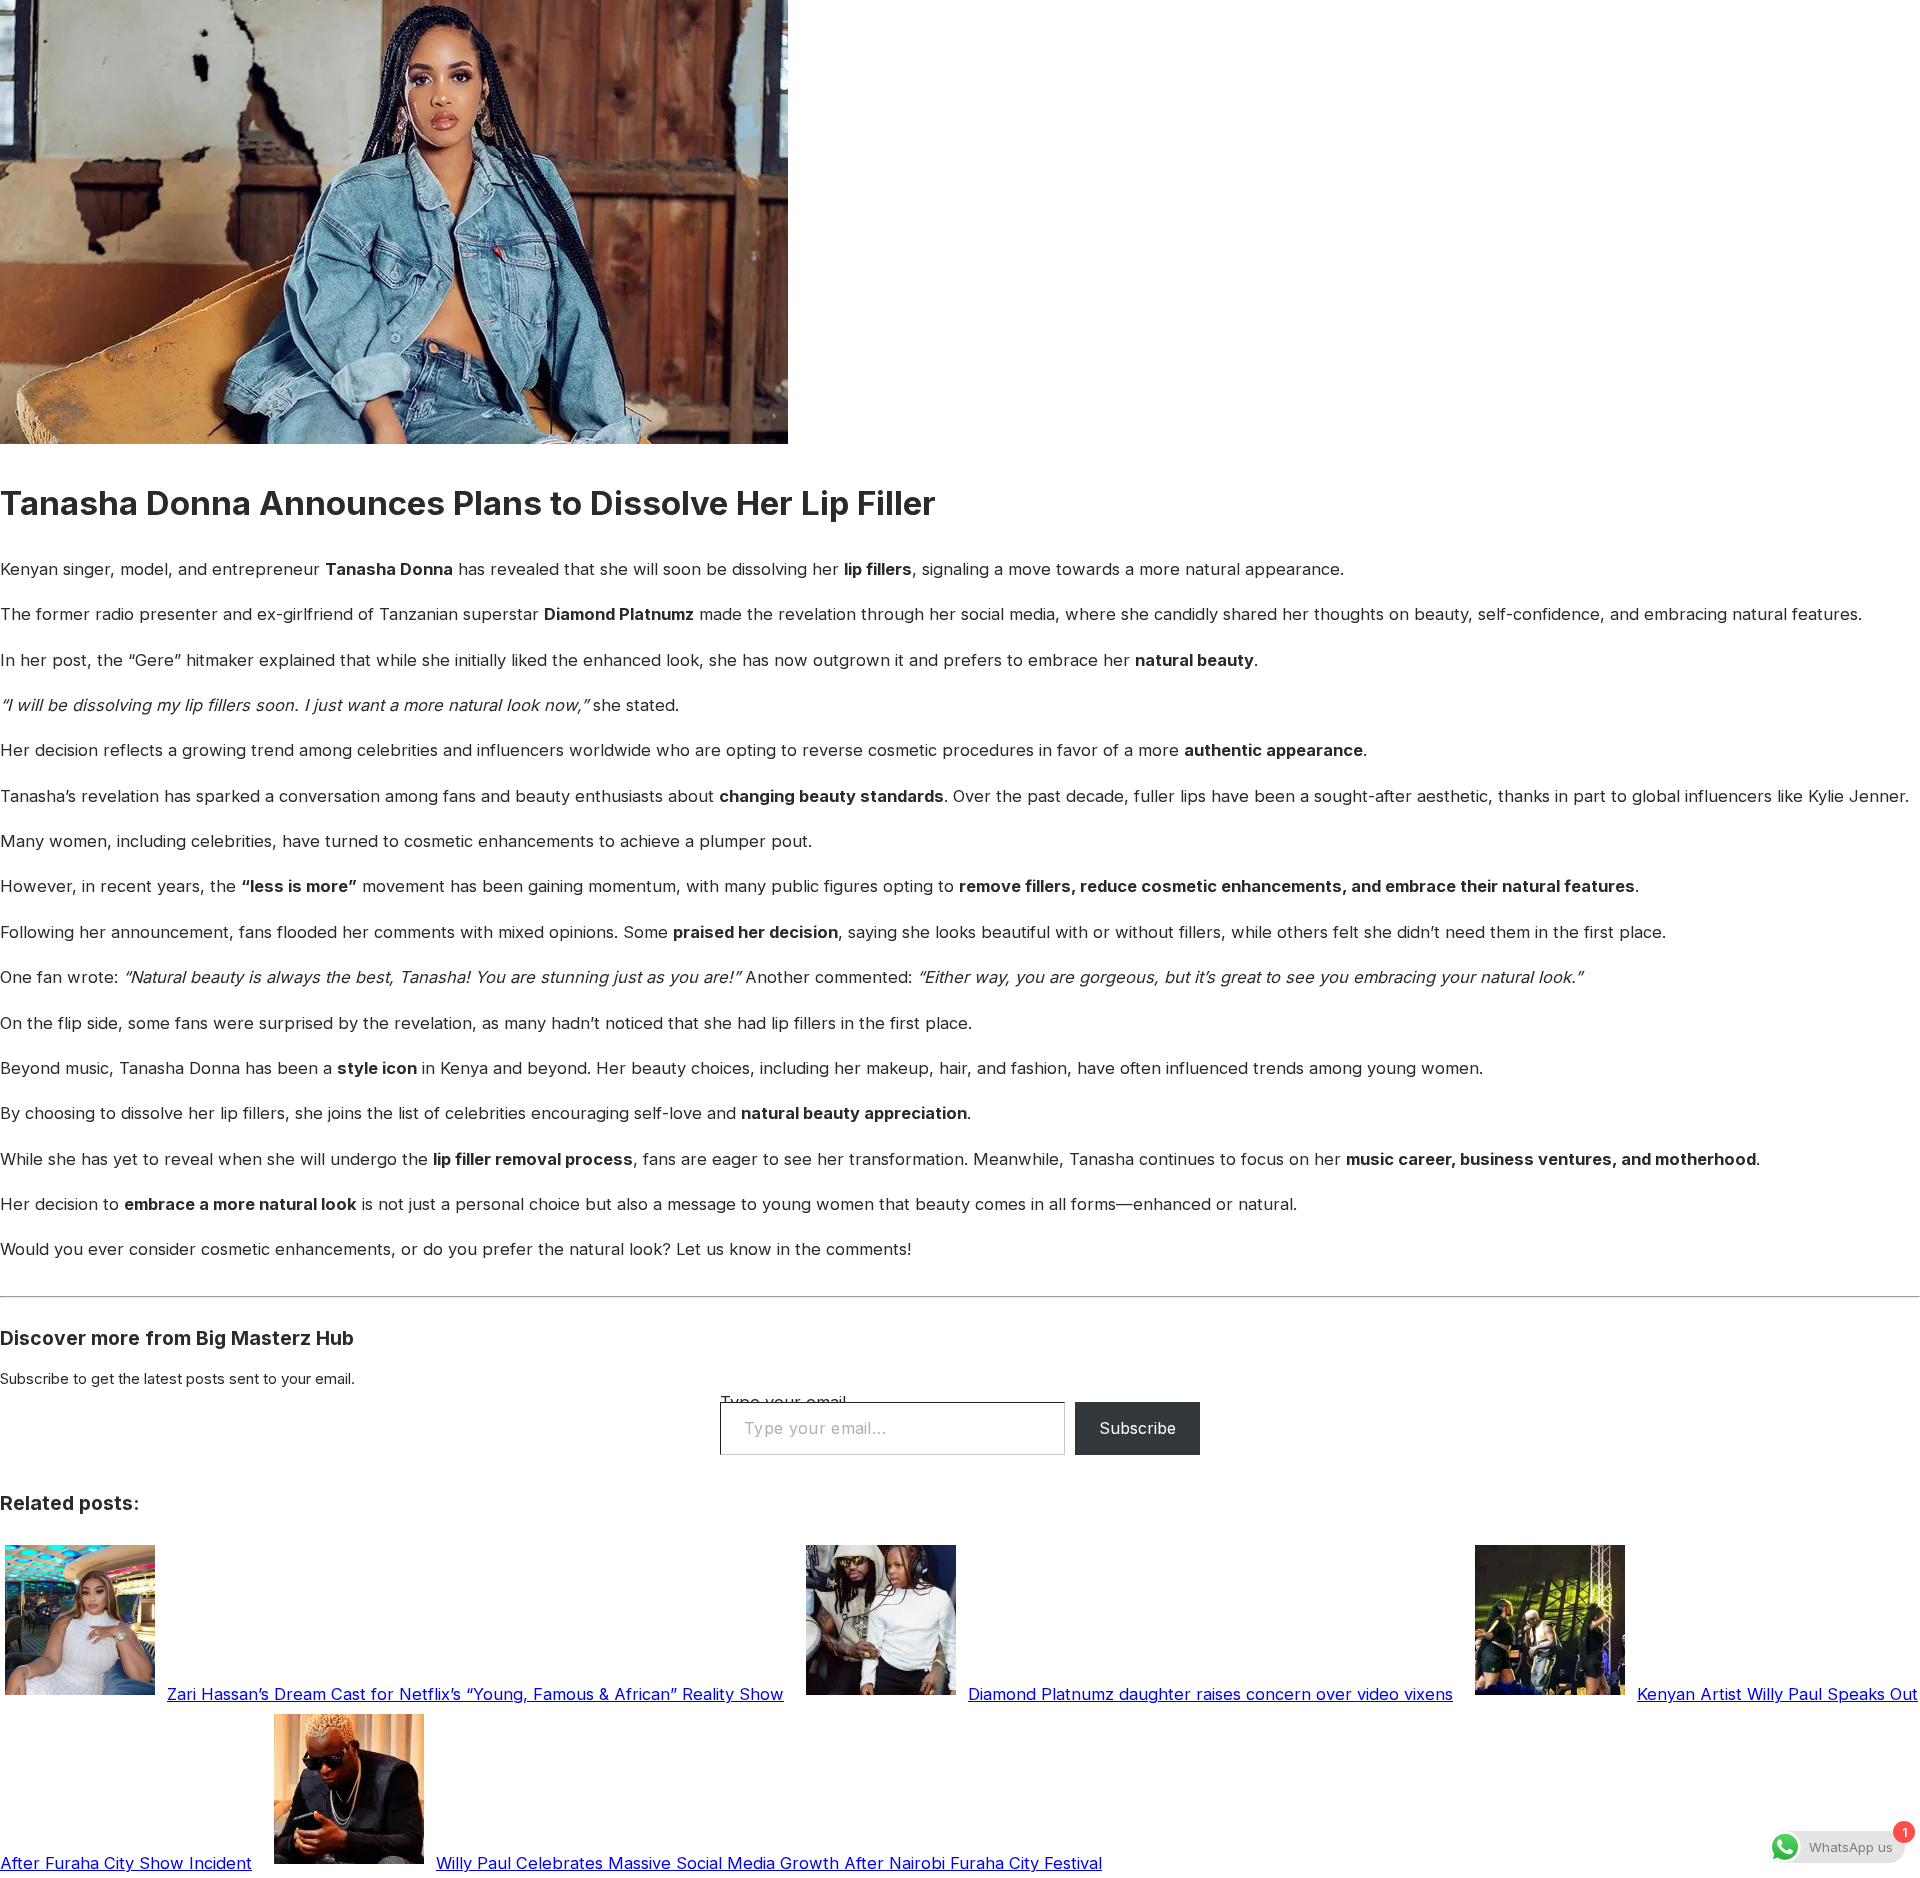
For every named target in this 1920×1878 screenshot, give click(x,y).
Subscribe (1137, 1428)
